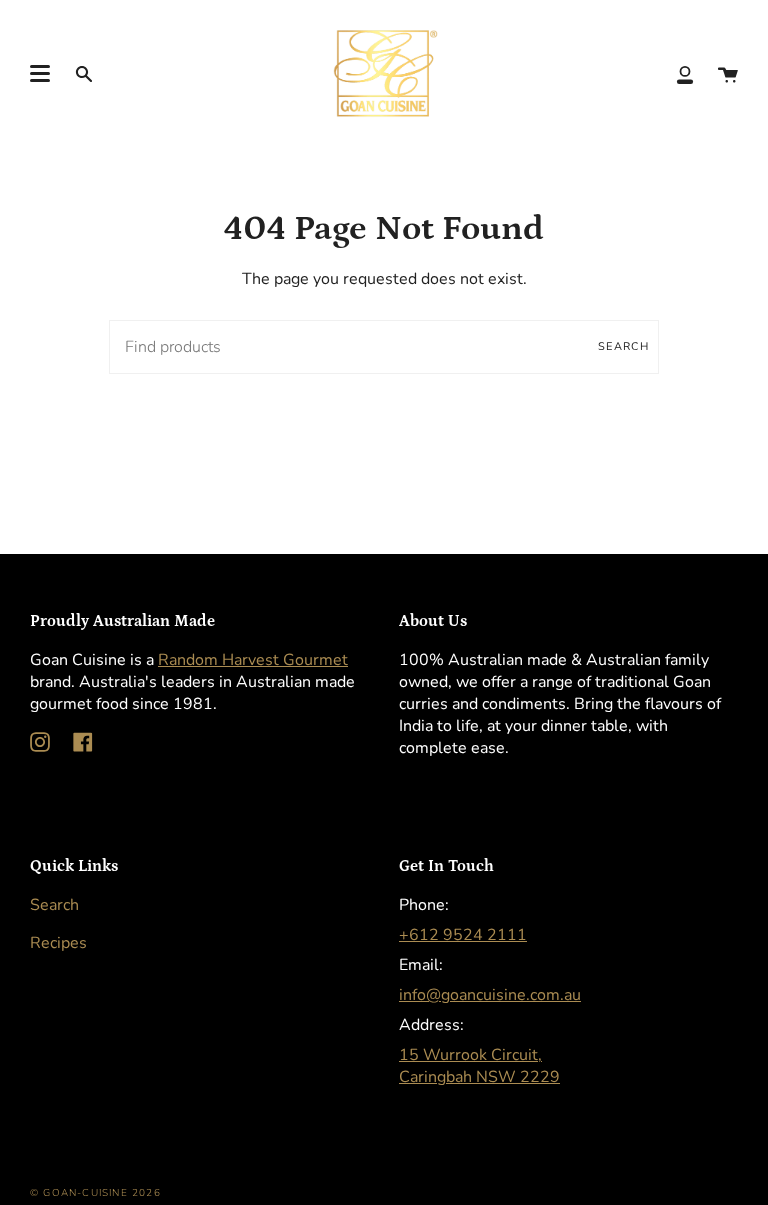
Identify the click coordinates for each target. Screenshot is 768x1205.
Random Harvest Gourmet (253, 660)
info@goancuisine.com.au (490, 995)
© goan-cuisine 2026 (95, 1193)
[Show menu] (40, 74)
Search (623, 346)
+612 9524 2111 (463, 935)
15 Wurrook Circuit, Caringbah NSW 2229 (479, 1066)
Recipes (58, 943)
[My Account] (685, 73)
